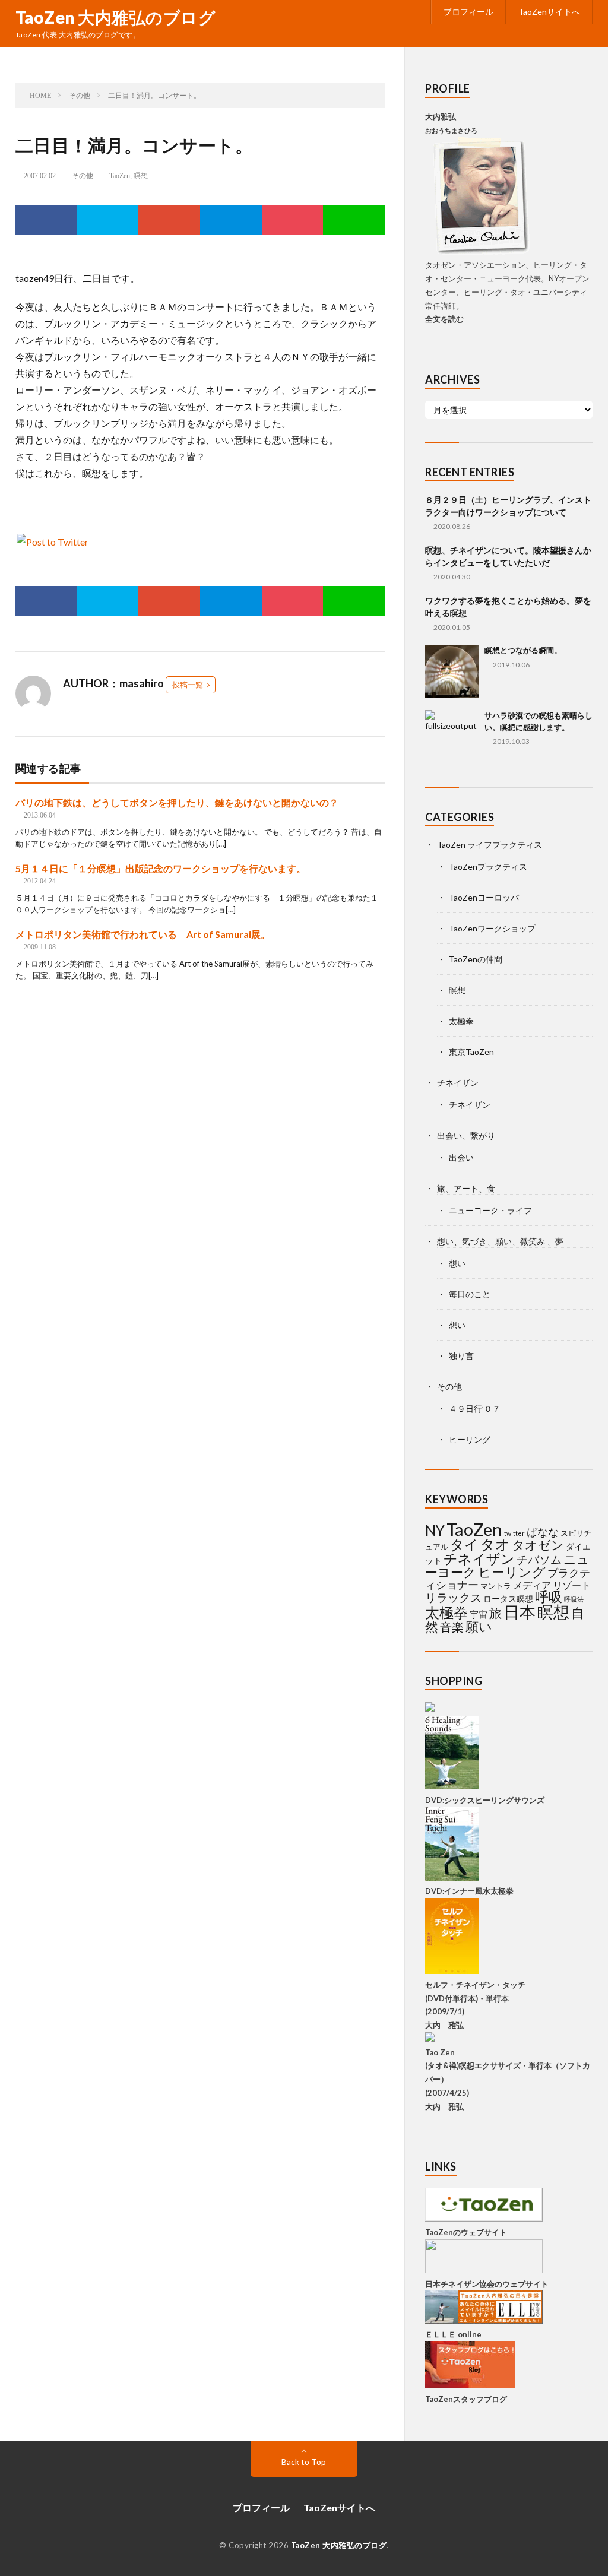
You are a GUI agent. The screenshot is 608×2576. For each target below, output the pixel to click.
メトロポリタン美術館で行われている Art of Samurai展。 (143, 934)
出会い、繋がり (466, 1135)
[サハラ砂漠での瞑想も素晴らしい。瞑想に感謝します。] (452, 737)
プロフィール (468, 12)
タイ (464, 1544)
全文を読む (444, 319)
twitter (514, 1533)
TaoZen (120, 176)
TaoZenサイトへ (549, 12)
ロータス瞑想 (508, 1598)
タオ (495, 1544)
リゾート (572, 1585)
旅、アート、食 (466, 1188)
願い (479, 1626)
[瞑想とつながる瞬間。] (452, 671)
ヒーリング (470, 1439)
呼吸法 (574, 1599)
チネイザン (458, 1083)
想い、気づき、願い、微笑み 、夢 (500, 1241)
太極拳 (461, 1021)
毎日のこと (470, 1294)
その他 (83, 176)
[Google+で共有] (169, 220)
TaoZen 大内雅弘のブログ (116, 17)
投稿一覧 (188, 685)
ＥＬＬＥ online (453, 2334)
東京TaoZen (471, 1052)
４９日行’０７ (475, 1409)
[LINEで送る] (354, 220)
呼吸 (549, 1596)
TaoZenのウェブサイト (466, 2232)
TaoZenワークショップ (492, 928)
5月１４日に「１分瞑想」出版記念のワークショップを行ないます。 (161, 868)
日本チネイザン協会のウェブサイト (487, 2284)
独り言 (461, 1356)
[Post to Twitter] (52, 542)
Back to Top (304, 2462)
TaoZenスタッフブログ (466, 2399)
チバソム (539, 1559)
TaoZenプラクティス (488, 866)
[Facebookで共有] (46, 220)
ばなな (543, 1532)
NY (435, 1530)
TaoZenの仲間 (476, 959)
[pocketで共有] (293, 220)
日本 (520, 1612)
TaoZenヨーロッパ (484, 897)
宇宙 (479, 1614)
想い (457, 1263)
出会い (461, 1157)
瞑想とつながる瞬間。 (523, 650)
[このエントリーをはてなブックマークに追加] (231, 220)
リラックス (453, 1597)
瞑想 (141, 176)
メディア (532, 1585)
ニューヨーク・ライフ (490, 1210)
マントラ (496, 1586)
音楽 (452, 1627)
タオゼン (538, 1545)
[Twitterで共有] (107, 220)
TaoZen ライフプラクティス (490, 845)
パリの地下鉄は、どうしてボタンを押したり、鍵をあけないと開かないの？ (177, 802)
